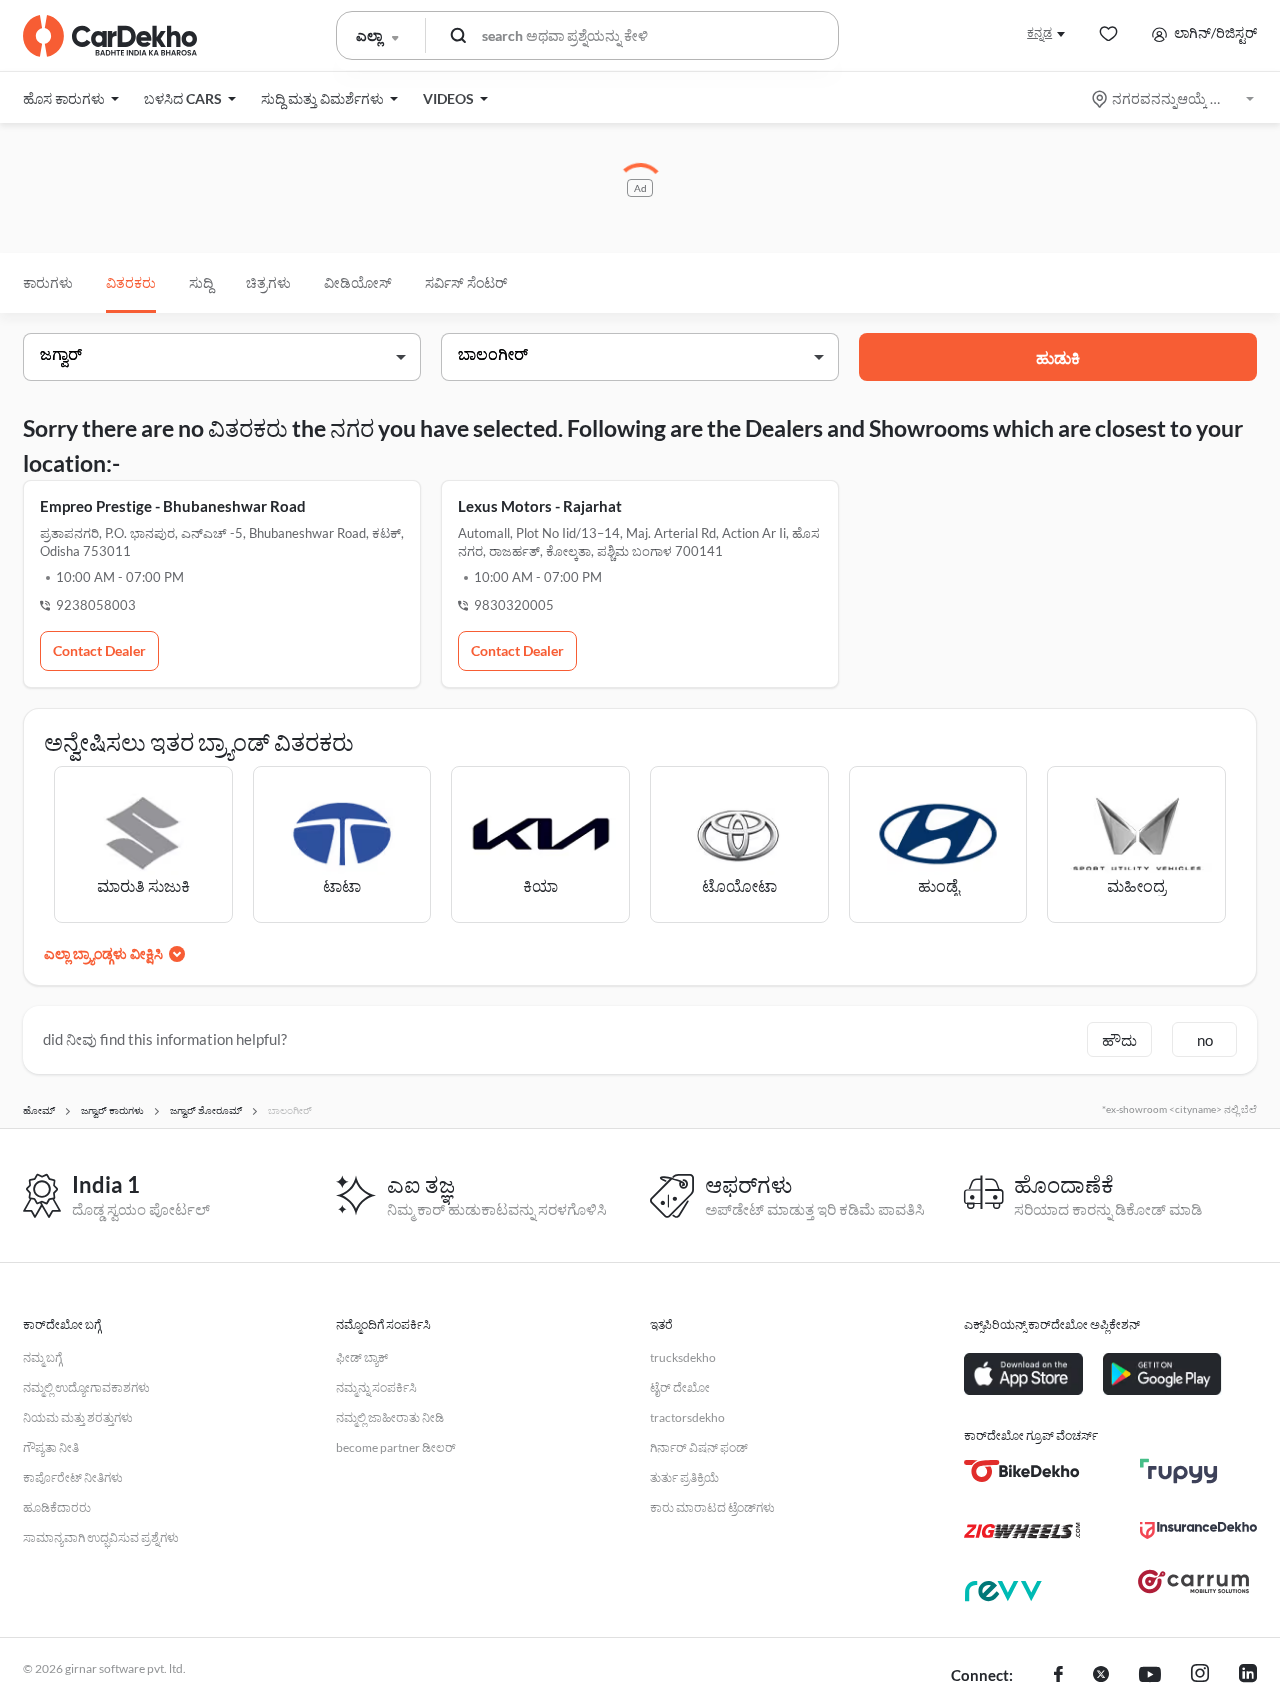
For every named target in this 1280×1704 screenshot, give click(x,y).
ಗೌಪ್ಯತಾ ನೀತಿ (51, 1447)
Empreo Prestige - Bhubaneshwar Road (173, 506)
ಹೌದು (1119, 1040)
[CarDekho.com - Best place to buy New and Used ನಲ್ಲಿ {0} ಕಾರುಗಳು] (110, 36)
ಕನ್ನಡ (1039, 32)
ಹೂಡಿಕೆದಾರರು (57, 1507)
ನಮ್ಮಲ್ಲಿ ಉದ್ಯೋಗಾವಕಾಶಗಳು (86, 1387)
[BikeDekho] (1022, 1471)
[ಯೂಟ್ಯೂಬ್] (1150, 1676)
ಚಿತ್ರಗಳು (268, 282)
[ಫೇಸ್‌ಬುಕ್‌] (1058, 1676)
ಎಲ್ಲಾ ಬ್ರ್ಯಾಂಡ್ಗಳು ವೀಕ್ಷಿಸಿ (103, 953)
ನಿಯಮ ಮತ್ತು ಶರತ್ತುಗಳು (78, 1417)
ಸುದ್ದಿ (201, 282)
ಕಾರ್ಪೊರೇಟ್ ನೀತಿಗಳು (73, 1477)
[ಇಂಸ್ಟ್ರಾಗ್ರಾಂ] (1200, 1676)
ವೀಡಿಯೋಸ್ (358, 282)
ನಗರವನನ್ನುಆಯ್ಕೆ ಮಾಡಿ (1174, 98)
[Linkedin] (1248, 1676)
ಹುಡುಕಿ (1058, 357)
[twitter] (1101, 1676)
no (1205, 1040)
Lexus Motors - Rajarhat (540, 506)
